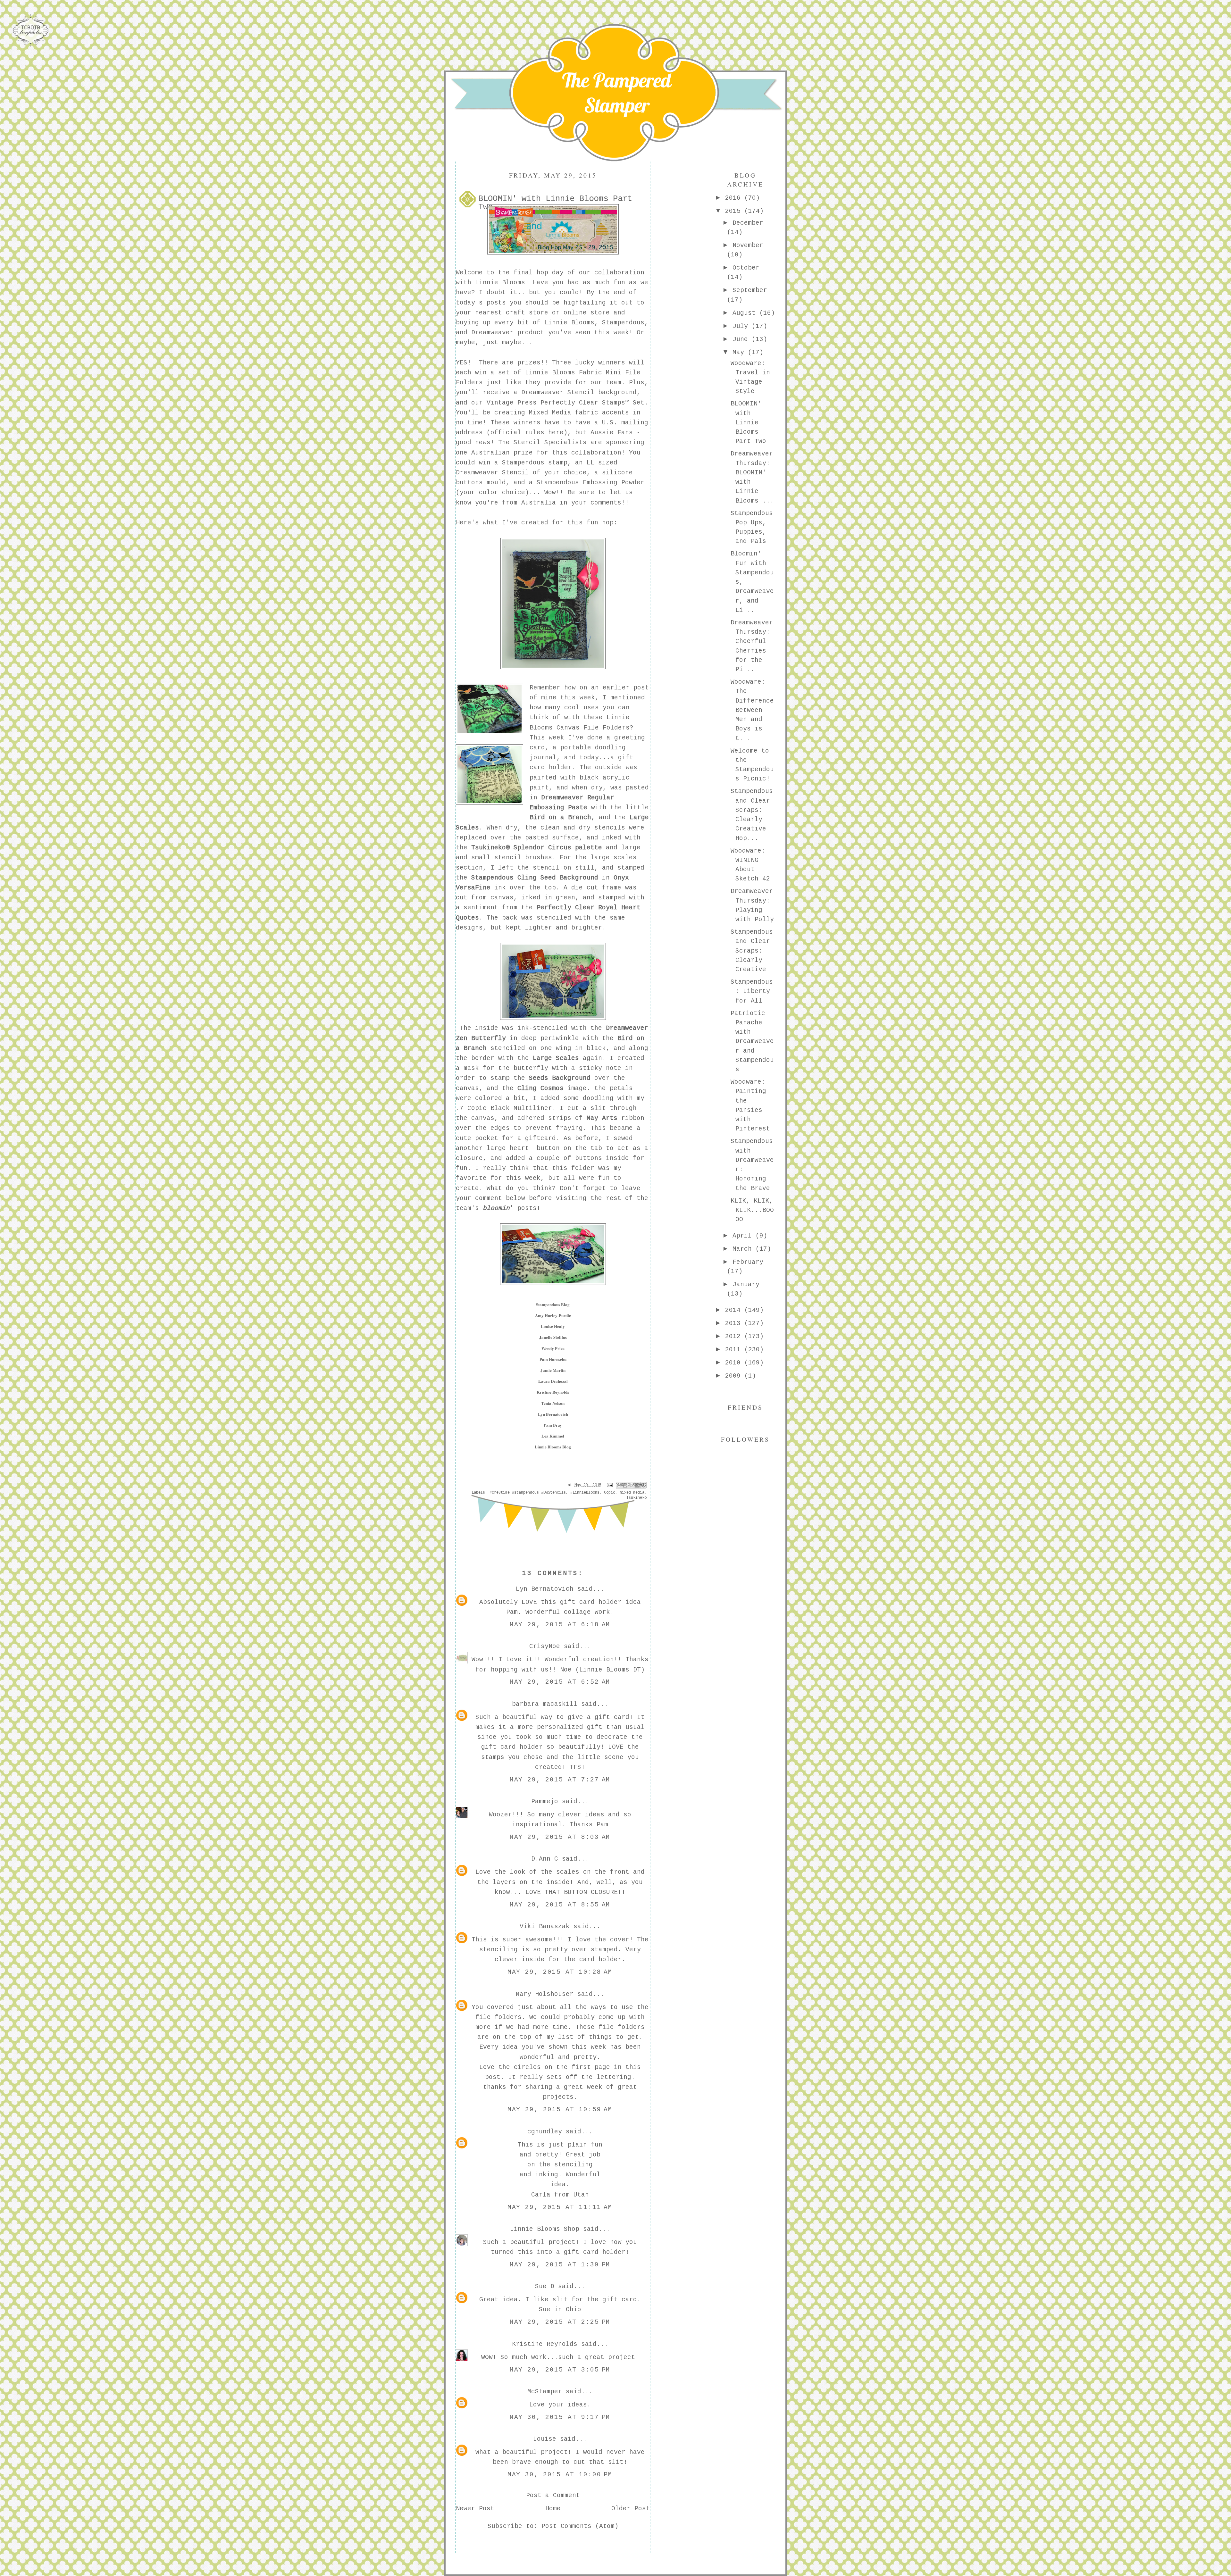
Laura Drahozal (553, 1381)
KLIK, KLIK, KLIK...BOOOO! (752, 1210)
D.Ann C (545, 1859)
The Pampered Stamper (617, 93)
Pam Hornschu (553, 1359)
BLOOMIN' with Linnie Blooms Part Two (748, 423)
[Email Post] (610, 1485)
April (744, 1236)
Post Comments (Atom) (580, 2526)
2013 (735, 1323)
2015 (735, 211)
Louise (545, 2439)
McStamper (545, 2392)
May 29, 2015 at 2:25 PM (560, 2322)
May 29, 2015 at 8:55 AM (560, 1905)
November (748, 246)
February (748, 1262)
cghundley (545, 2132)
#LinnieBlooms (585, 1493)
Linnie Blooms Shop (545, 2229)
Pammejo (545, 1802)
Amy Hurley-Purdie (553, 1315)
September (750, 290)
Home (553, 2509)
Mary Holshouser (545, 1994)
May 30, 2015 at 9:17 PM (560, 2417)
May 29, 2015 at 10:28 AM (560, 1972)
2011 (735, 1350)
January (746, 1285)
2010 (735, 1363)
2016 (735, 198)
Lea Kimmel (553, 1436)
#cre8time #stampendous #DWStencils (528, 1493)
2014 (735, 1310)
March (744, 1249)
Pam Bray (553, 1425)
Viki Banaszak (545, 1927)
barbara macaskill (545, 1704)
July (742, 326)
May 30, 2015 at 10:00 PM (560, 2475)
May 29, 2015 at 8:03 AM (560, 1837)
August (746, 313)
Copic (610, 1493)
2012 (735, 1337)
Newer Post (475, 2509)
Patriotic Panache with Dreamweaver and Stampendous (752, 1042)
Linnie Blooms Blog (553, 1447)
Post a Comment (553, 2496)
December (748, 223)
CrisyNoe (545, 1646)
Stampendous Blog (553, 1304)
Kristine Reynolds (553, 1392)
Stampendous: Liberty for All (752, 992)
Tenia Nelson (553, 1403)
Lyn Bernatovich (553, 1414)
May (740, 353)
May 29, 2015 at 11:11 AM (560, 2207)
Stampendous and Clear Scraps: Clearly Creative (752, 951)
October (746, 268)
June (742, 339)
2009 (735, 1376)
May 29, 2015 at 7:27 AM (560, 1780)
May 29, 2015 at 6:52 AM (560, 1682)
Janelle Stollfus (553, 1337)
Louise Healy (553, 1326)
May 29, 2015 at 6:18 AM (560, 1625)
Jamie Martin (553, 1370)
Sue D (545, 2287)
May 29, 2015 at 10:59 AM (560, 2110)
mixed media (632, 1493)
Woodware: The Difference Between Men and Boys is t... (752, 710)
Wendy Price (553, 1348)
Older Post (631, 2509)
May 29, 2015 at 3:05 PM (560, 2370)
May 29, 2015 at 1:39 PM (560, 2265)
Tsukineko (636, 1498)
